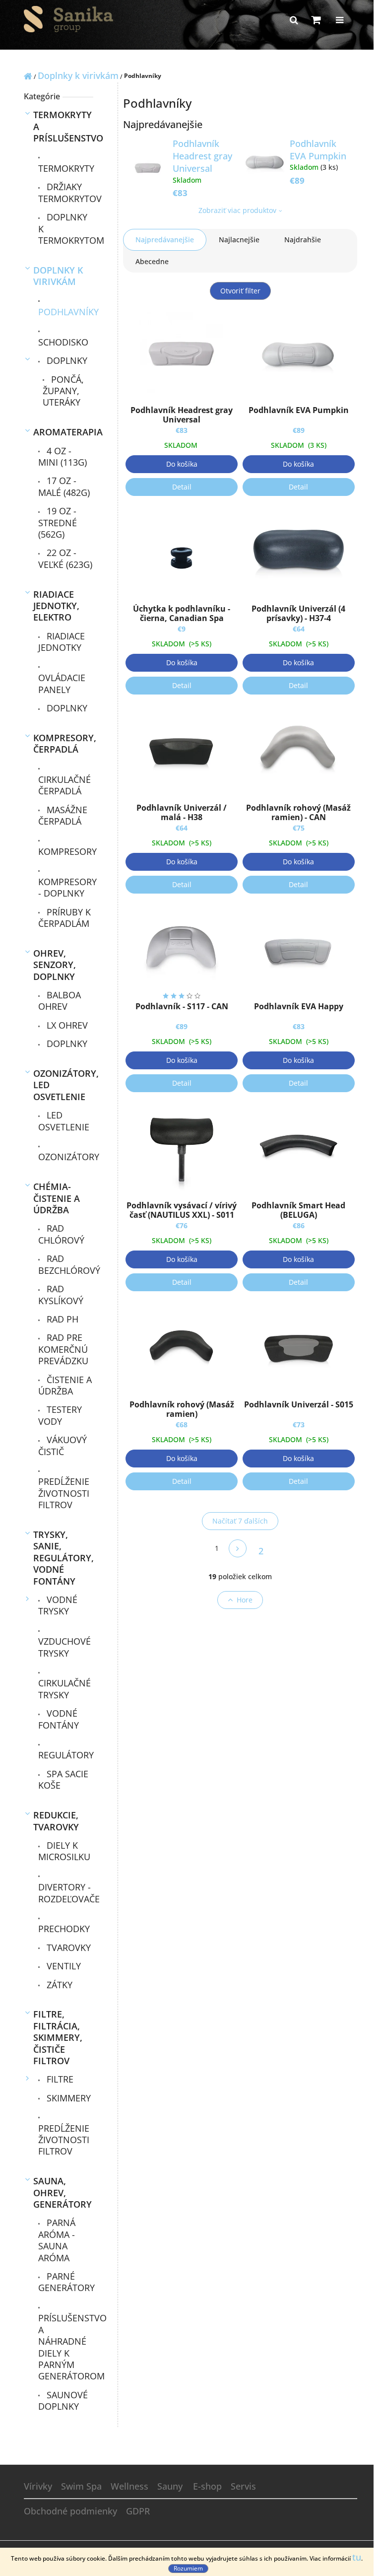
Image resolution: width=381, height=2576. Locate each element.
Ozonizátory (66, 1157)
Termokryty (66, 168)
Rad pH (61, 1319)
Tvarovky (67, 1948)
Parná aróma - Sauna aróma (57, 2240)
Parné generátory (66, 2282)
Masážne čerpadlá (63, 815)
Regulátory (66, 1755)
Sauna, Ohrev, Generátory (63, 2193)
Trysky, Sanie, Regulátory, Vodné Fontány (63, 1558)
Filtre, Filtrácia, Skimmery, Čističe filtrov (58, 2037)
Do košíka (182, 464)
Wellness (129, 2486)
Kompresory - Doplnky (66, 887)
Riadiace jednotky (62, 642)
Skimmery (67, 2098)
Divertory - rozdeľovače (66, 1893)
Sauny (170, 2486)
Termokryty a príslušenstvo (63, 126)
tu (357, 2557)
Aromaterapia (63, 432)
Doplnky (66, 360)
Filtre (59, 2079)
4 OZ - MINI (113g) (63, 456)
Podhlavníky (66, 312)
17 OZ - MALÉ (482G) (64, 486)
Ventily (63, 1966)
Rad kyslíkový (61, 1294)
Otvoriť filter (240, 291)
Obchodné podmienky (70, 2511)
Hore (245, 1600)
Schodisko (63, 342)
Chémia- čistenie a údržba (57, 1198)
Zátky (58, 1985)
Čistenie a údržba (65, 1385)
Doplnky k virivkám (58, 276)
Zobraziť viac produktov (237, 210)
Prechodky (64, 1929)
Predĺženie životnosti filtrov (64, 1493)
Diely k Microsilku (64, 1851)
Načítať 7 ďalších (240, 1521)
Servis (243, 2486)
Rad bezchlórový (66, 1264)
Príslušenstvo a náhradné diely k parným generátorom (66, 2347)
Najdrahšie (303, 240)
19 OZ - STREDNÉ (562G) (58, 522)
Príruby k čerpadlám (64, 918)
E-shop (207, 2486)
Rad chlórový (61, 1234)
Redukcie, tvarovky (56, 1821)
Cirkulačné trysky (64, 1689)
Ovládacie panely (62, 683)
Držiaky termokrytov (66, 192)
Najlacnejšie (239, 240)
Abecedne (152, 261)
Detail (182, 487)
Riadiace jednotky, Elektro (56, 606)
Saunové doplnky (63, 2401)
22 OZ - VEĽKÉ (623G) (65, 558)
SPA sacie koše (63, 1779)
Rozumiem (188, 2568)
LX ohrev (66, 1025)
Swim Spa (81, 2486)
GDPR (138, 2511)
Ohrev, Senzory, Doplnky (55, 965)
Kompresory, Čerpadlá (63, 743)
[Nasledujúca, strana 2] (238, 1548)
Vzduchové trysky (64, 1647)
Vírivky (38, 2486)
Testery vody (60, 1415)
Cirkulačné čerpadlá (64, 785)
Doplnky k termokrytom (66, 229)
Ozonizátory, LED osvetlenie (63, 1085)
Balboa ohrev (60, 1001)
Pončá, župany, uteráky (63, 391)
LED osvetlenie (64, 1121)
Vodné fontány (59, 1719)
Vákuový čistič (63, 1445)
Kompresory (66, 851)
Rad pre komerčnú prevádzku (63, 1349)
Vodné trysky (58, 1605)
